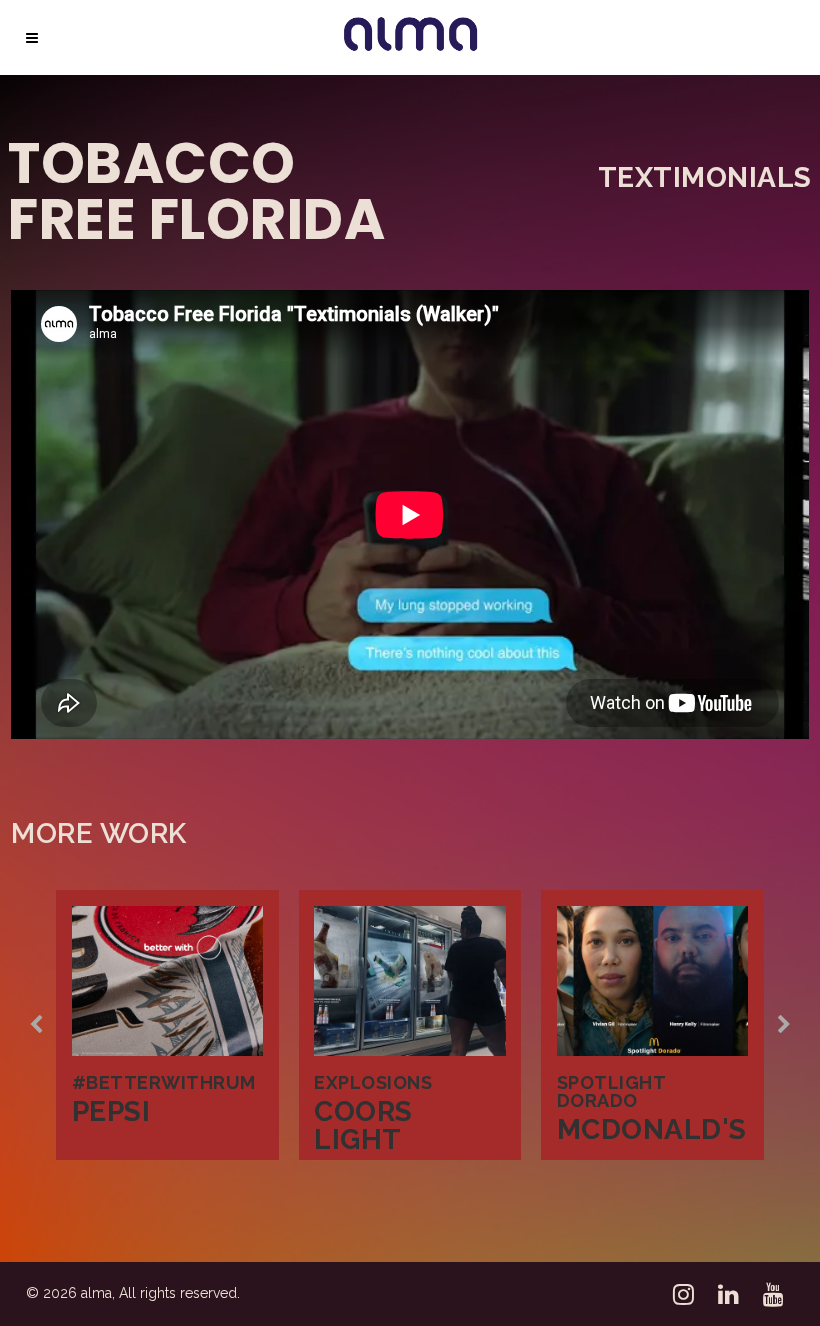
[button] (36, 1025)
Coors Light (363, 1125)
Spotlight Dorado (611, 1091)
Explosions (373, 1082)
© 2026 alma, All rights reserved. (133, 1293)
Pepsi (111, 1111)
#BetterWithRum (164, 1082)
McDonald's (652, 1129)
